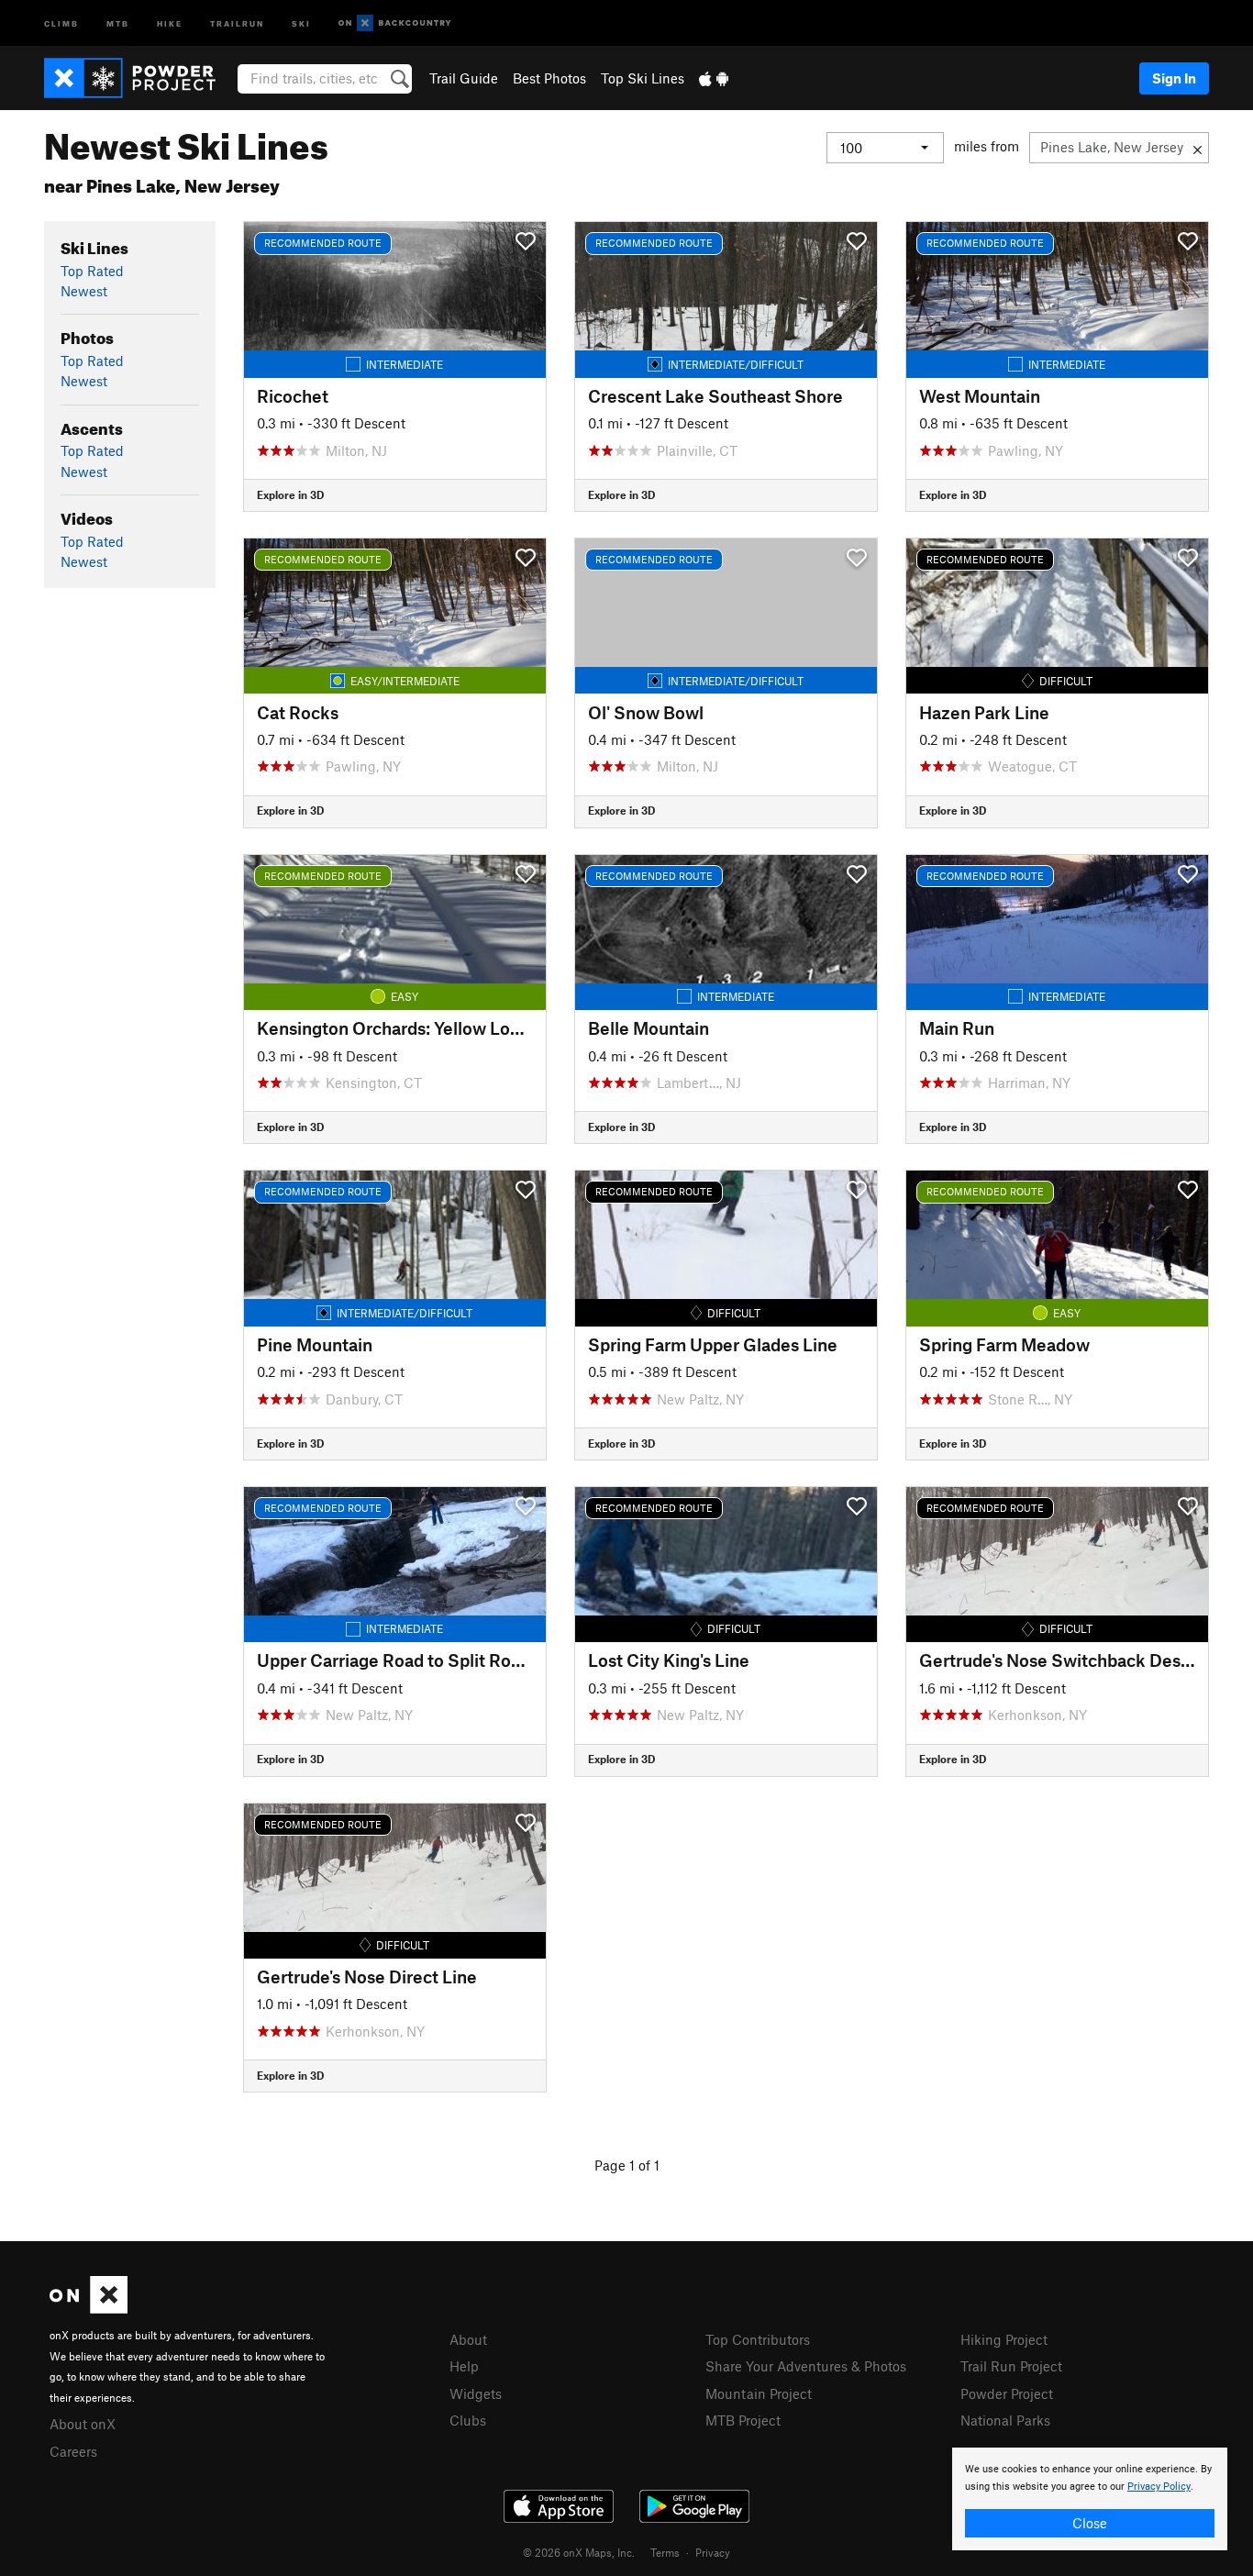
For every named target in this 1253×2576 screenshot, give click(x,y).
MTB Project (743, 2420)
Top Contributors (758, 2339)
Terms (665, 2552)
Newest (84, 291)
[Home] (139, 78)
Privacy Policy (1159, 2487)
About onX (83, 2424)
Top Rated (92, 271)
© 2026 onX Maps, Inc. (579, 2552)
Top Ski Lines (643, 78)
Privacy (713, 2552)
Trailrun (237, 22)
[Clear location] (1198, 148)
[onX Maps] (89, 2308)
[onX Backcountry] (395, 23)
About (468, 2339)
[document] (1090, 2499)
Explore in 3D (290, 494)
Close (1090, 2523)
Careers (73, 2451)
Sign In (1174, 78)
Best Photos (549, 78)
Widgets (476, 2393)
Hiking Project (1004, 2339)
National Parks (1005, 2420)
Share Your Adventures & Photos (806, 2366)
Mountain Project (759, 2393)
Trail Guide (464, 78)
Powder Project (1007, 2393)
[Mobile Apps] (714, 78)
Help (464, 2366)
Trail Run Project (1011, 2366)
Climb (61, 22)
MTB (118, 22)
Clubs (468, 2420)
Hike (170, 22)
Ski (301, 22)
